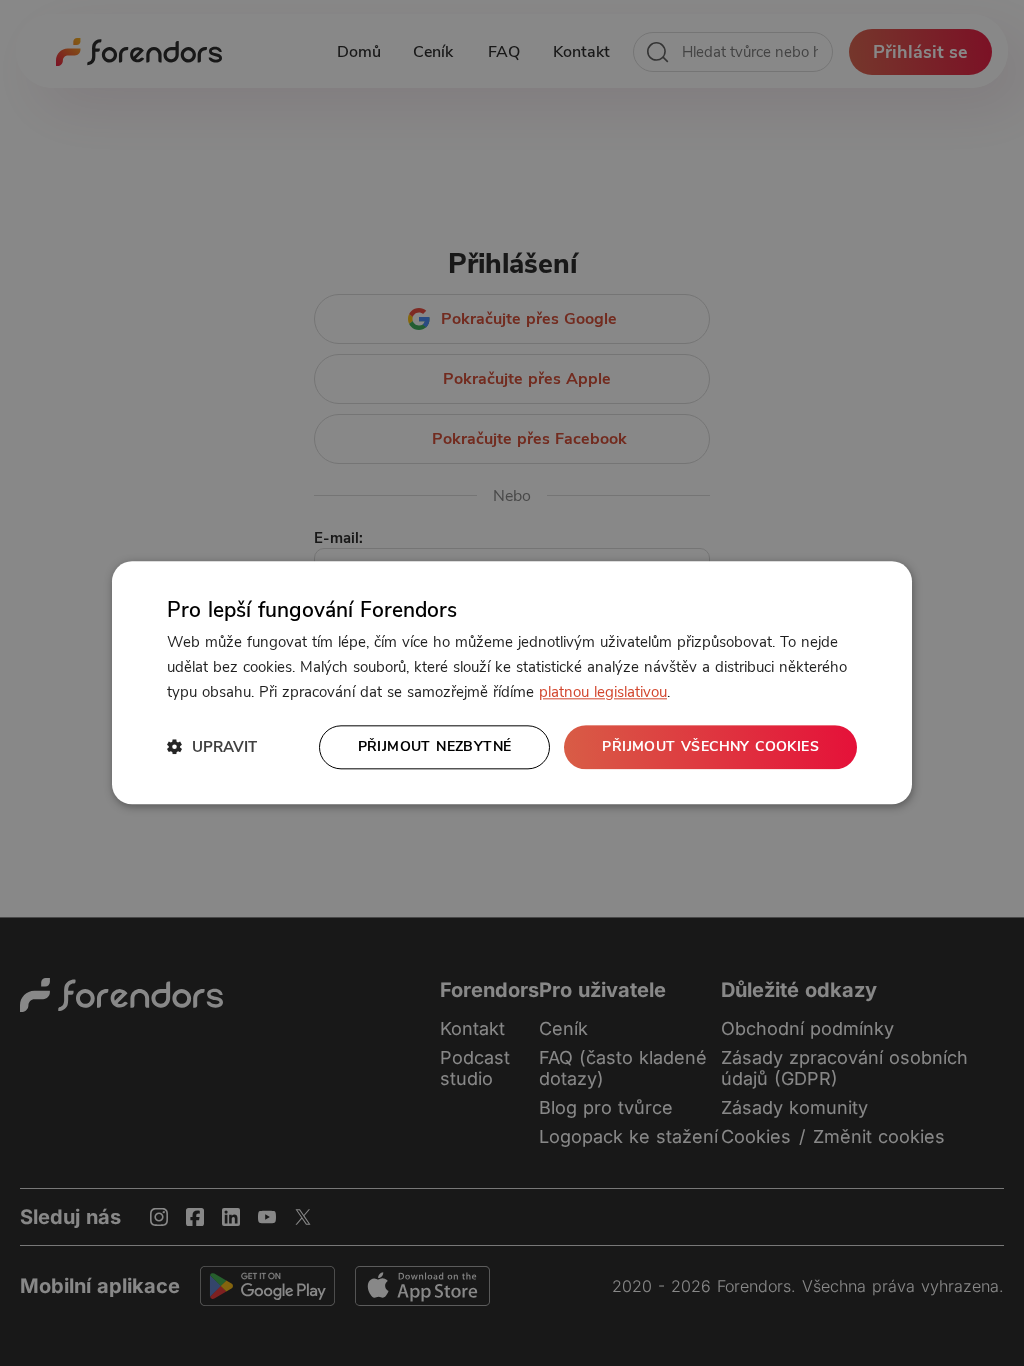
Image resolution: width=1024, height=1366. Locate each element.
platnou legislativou (603, 692)
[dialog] (512, 682)
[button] (212, 747)
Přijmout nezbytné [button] (435, 746)
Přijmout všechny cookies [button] (710, 746)
